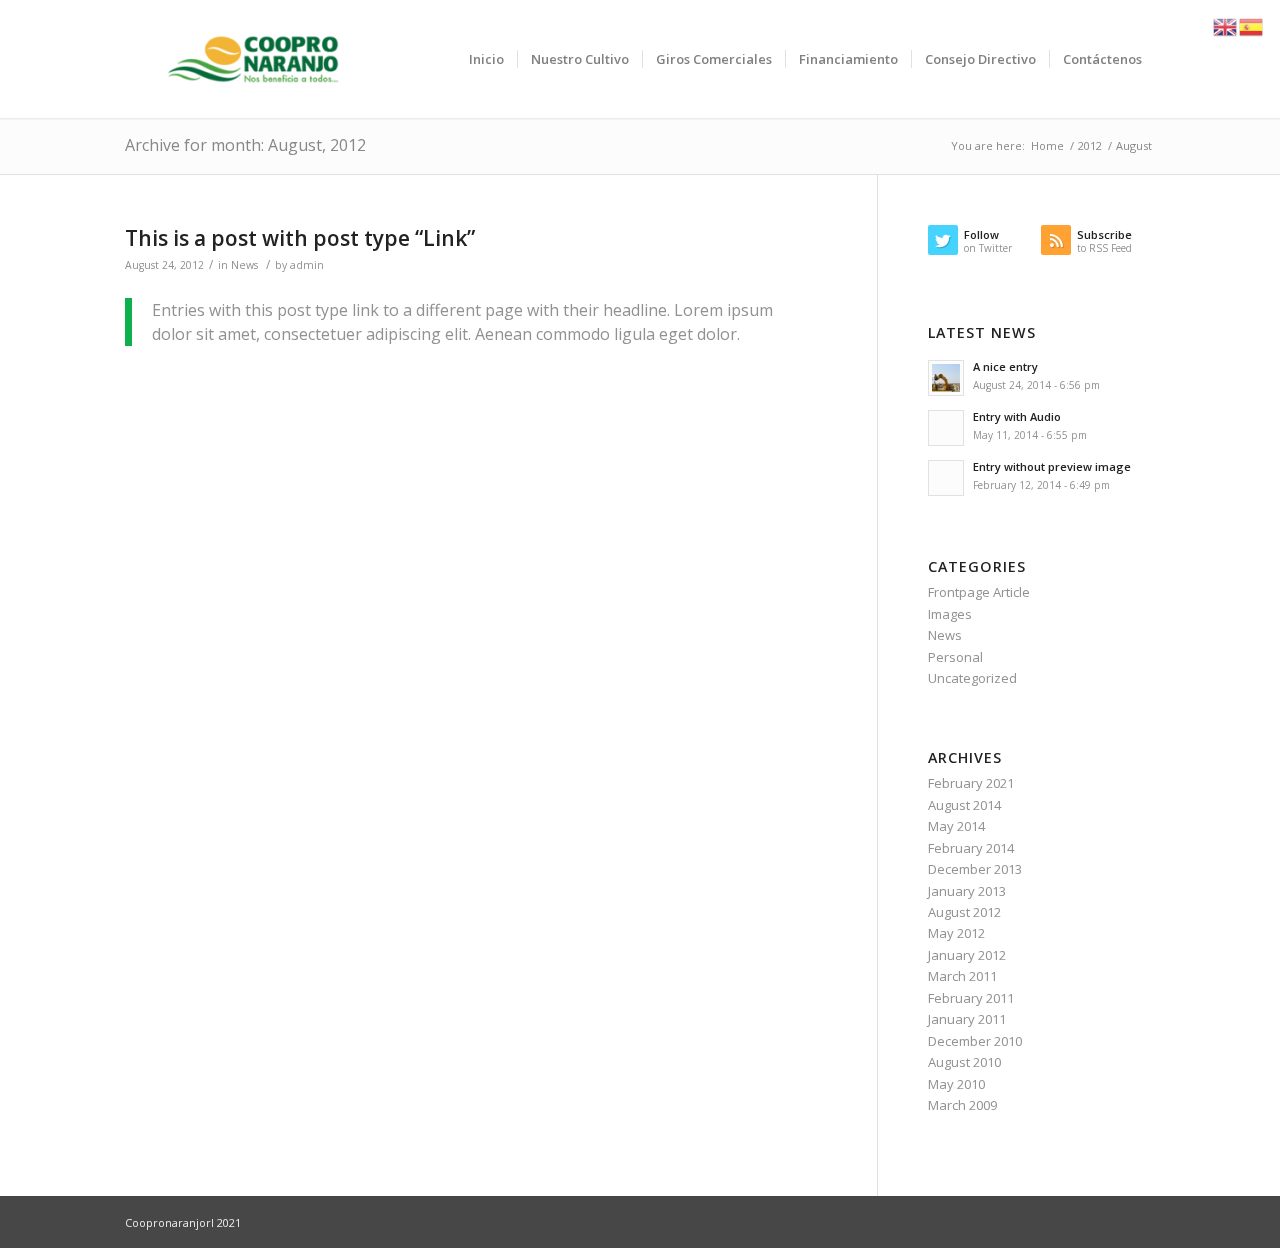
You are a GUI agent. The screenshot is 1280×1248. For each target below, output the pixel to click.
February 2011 (971, 998)
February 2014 (971, 848)
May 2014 (956, 826)
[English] (1226, 25)
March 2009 (962, 1105)
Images (950, 614)
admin (307, 265)
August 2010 (964, 1062)
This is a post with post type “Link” (300, 238)
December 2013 (975, 869)
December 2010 (975, 1041)
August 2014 (964, 805)
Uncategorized (972, 678)
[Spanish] (1252, 25)
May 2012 (956, 933)
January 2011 (967, 1019)
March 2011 (962, 976)
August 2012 (964, 912)
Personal (955, 657)
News (244, 265)
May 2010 (956, 1084)
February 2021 (971, 783)
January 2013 (967, 891)
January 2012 (967, 955)
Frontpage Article (979, 592)
